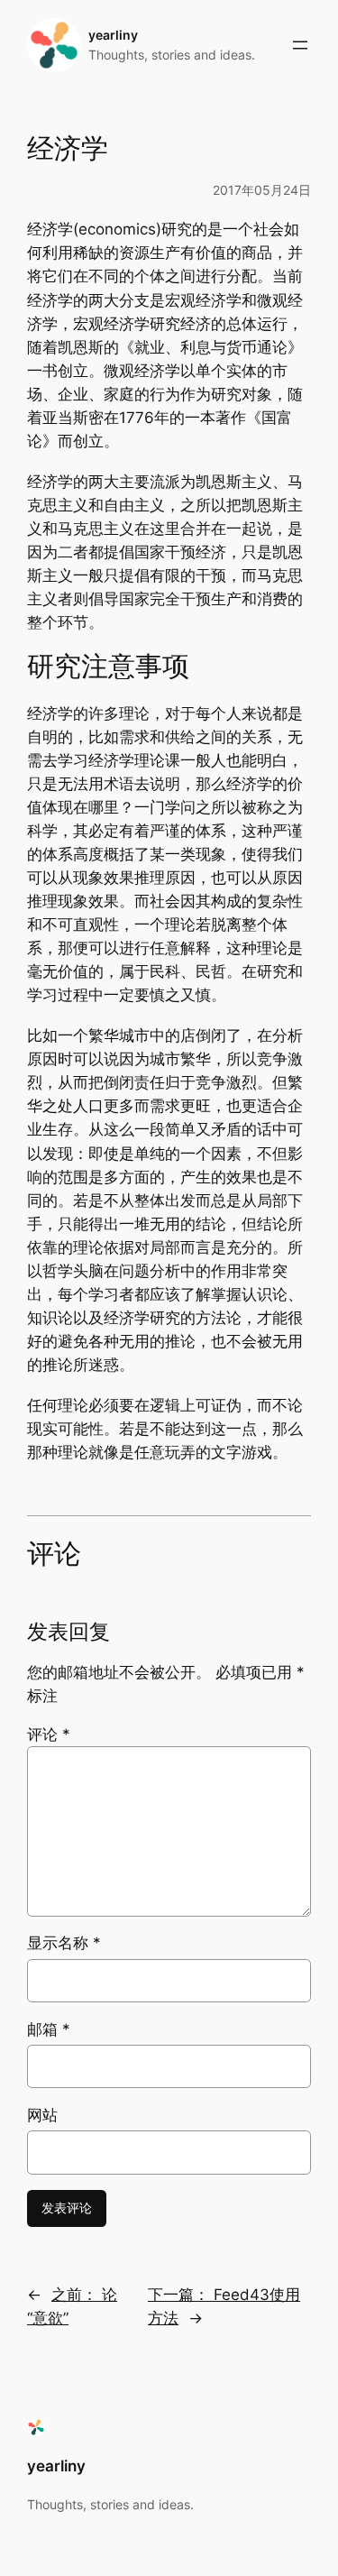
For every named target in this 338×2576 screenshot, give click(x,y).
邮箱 (49, 2029)
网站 (42, 2115)
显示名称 (64, 1943)
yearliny (113, 35)
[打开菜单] (300, 45)
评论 (49, 1734)
